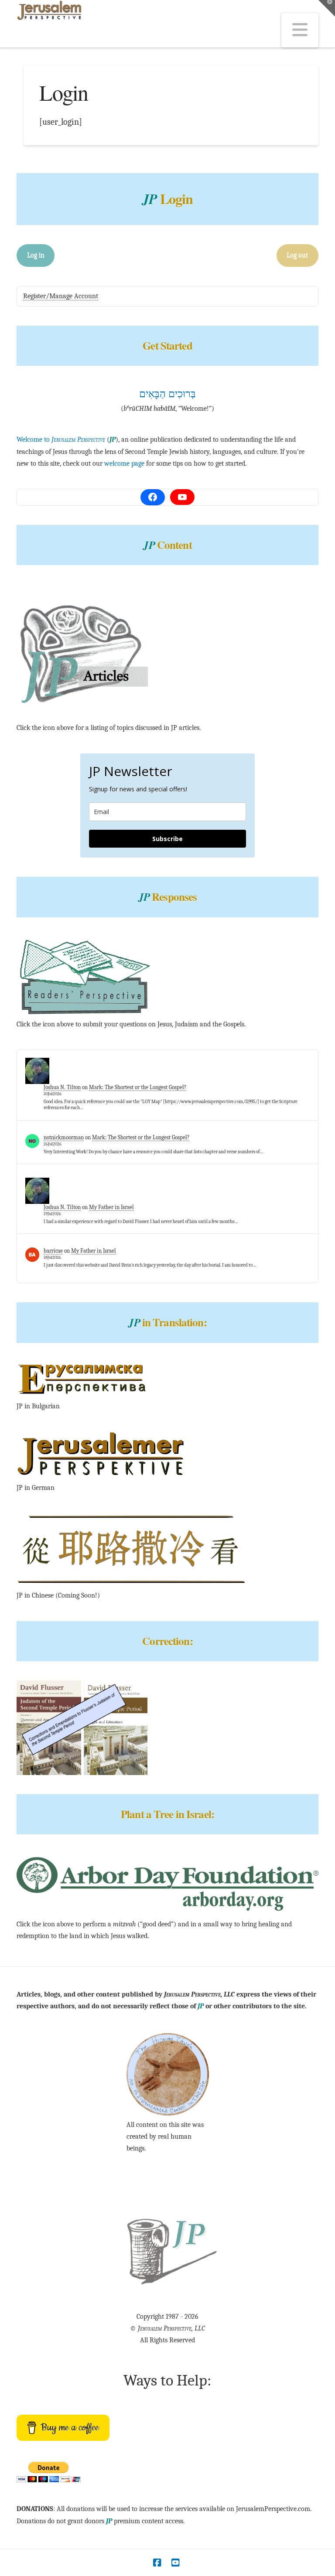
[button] (300, 30)
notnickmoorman (64, 1137)
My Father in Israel (111, 1207)
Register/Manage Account (61, 296)
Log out (297, 255)
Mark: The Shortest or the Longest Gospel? (138, 1087)
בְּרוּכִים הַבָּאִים (167, 394)
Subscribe (167, 839)
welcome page (124, 463)
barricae (53, 1251)
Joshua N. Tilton (62, 1087)
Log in (36, 255)
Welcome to (61, 440)
